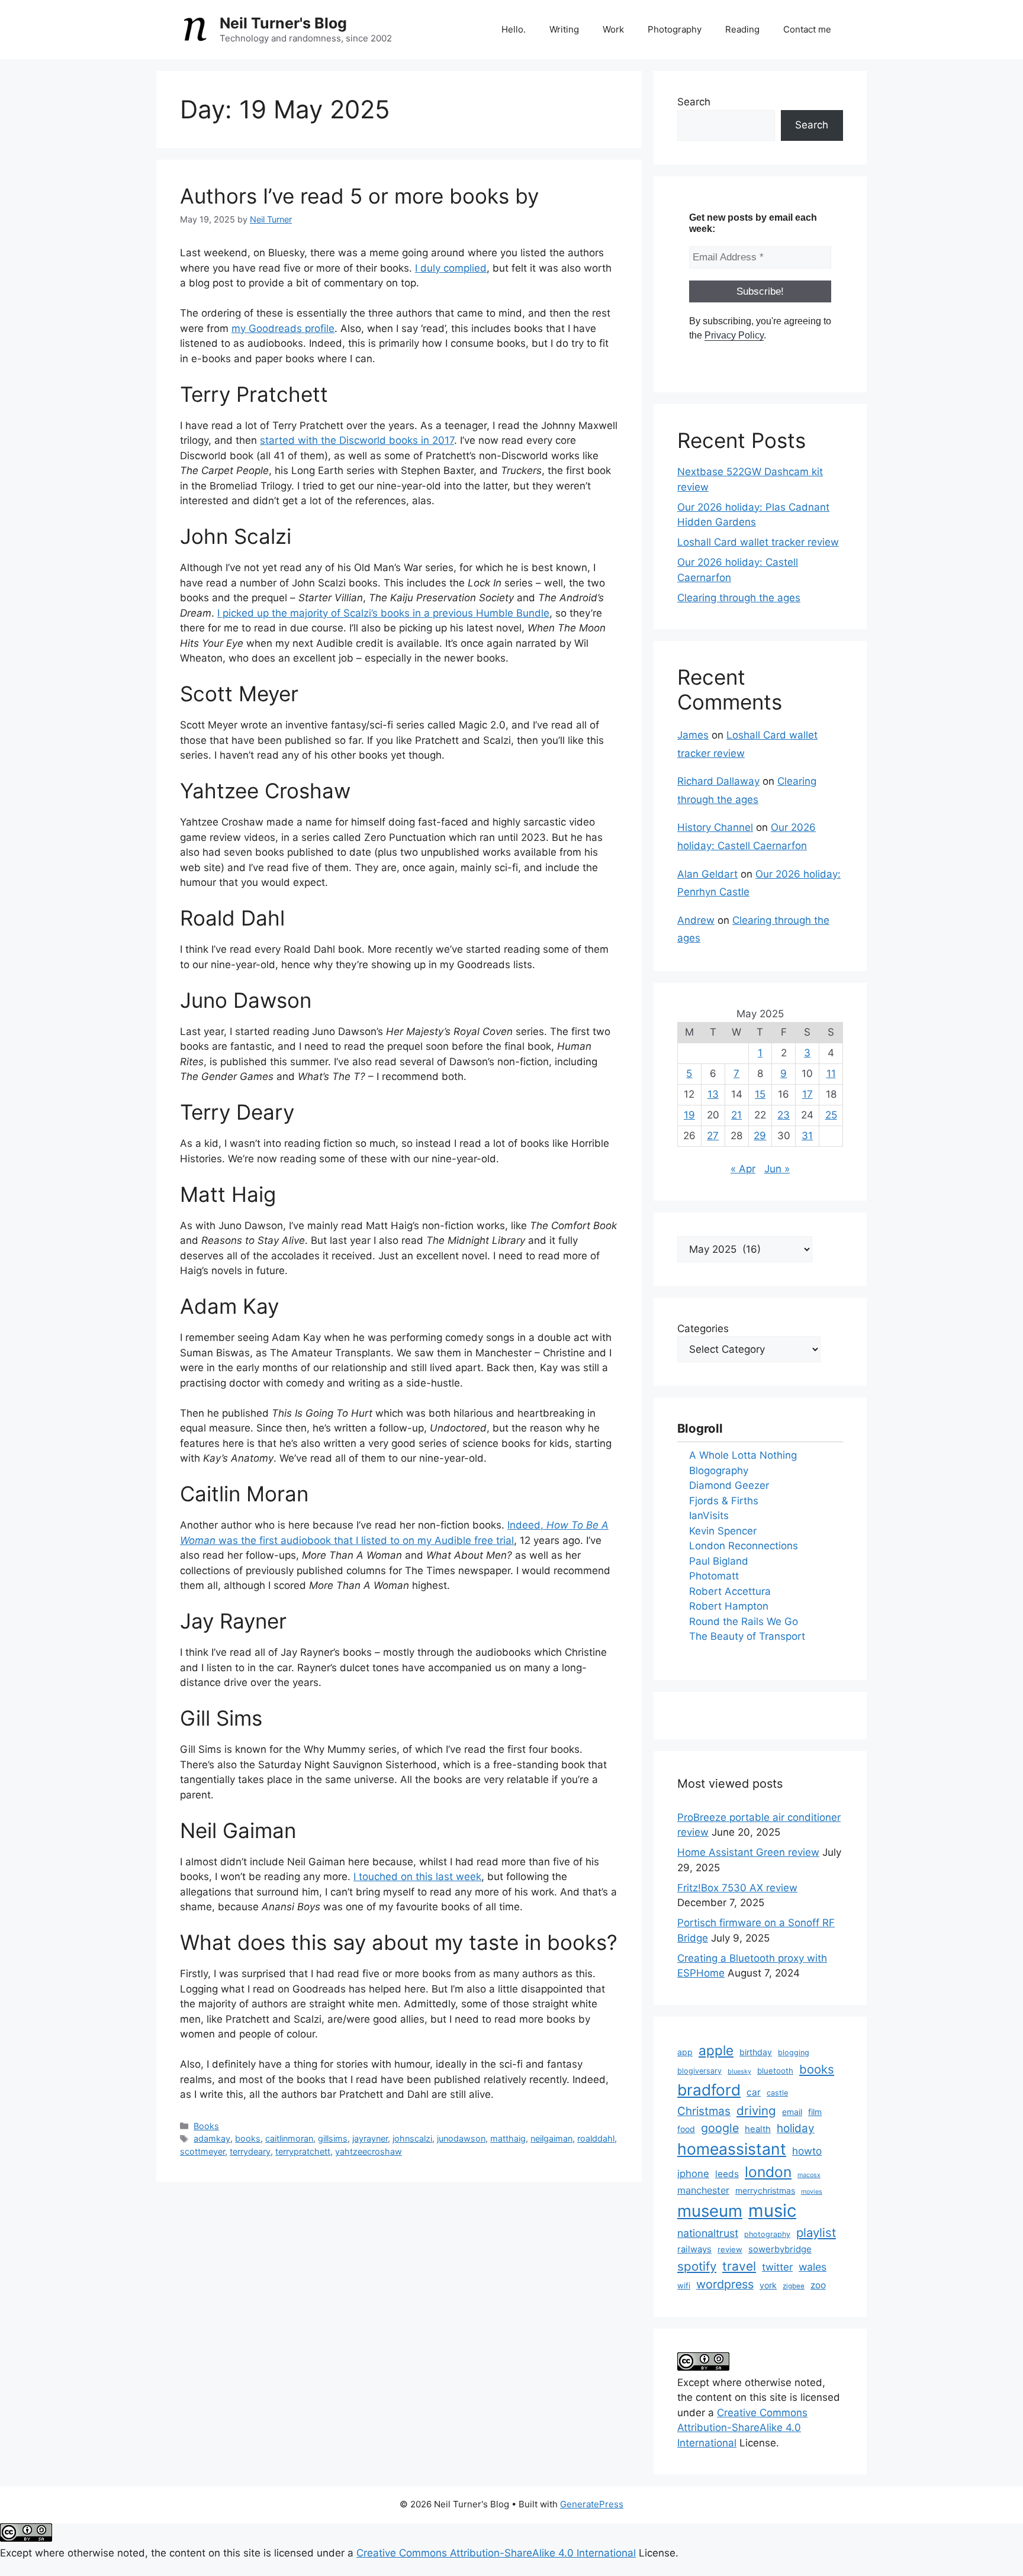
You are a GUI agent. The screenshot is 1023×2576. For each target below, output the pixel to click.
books (248, 2138)
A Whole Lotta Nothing (743, 1455)
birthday (756, 2052)
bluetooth (775, 2071)
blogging (794, 2053)
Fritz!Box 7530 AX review (737, 1888)
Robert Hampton (729, 1606)
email (792, 2112)
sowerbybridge (780, 2249)
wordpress (725, 2284)
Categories (703, 1329)
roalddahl (596, 2138)
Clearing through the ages (739, 598)
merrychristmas (765, 2190)
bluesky (739, 2072)
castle (777, 2093)
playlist (816, 2232)
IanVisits (709, 1516)
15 (760, 1094)
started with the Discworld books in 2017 (357, 440)
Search (694, 102)
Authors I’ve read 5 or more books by (359, 196)
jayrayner (370, 2138)
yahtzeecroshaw (369, 2151)
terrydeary (250, 2151)
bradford (709, 2090)
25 (831, 1115)
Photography (675, 29)
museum (710, 2211)
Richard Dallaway (718, 781)
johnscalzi (412, 2138)
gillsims (333, 2138)
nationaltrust (708, 2233)
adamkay (212, 2138)
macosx (809, 2175)
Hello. (514, 29)
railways (694, 2249)
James (693, 735)
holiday (796, 2128)
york (768, 2285)
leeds (727, 2174)
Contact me (807, 29)
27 (713, 1136)
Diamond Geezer (729, 1485)
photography (767, 2234)
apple (716, 2050)
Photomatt (714, 1576)
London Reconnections (744, 1546)
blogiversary (699, 2071)
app (685, 2052)
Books (206, 2126)
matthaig (508, 2138)
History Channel (715, 827)
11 (831, 1073)
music (772, 2211)
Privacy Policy (734, 335)
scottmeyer (202, 2151)
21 (736, 1115)
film (815, 2112)
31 (807, 1136)
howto (807, 2151)
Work (613, 29)
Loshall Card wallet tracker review (758, 542)
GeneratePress (592, 2504)
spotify (697, 2266)
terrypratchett (303, 2151)
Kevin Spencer (723, 1531)
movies (812, 2192)
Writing (564, 29)
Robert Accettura (730, 1591)
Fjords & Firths (724, 1501)
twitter (777, 2267)
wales (813, 2267)
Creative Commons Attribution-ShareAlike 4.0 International (742, 2428)
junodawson (461, 2138)
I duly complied (451, 268)
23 (784, 1115)
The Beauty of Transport (747, 1636)
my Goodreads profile (283, 328)
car (754, 2092)
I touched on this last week (417, 1877)
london (768, 2172)
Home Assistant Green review (748, 1852)
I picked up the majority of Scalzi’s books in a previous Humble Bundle (383, 613)
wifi (684, 2285)
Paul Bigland (719, 1561)
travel (739, 2266)
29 (760, 1136)
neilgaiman (551, 2138)
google (720, 2128)
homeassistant (732, 2149)
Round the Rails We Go (744, 1621)
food (686, 2129)
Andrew (696, 920)
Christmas (704, 2111)
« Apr (743, 1169)
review (730, 2249)
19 (689, 1115)
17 (808, 1094)
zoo (818, 2285)
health (758, 2129)
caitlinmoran (289, 2138)
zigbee (794, 2286)
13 (713, 1094)
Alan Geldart (707, 874)
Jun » (777, 1169)
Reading (742, 29)
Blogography (719, 1471)
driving (756, 2111)
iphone (693, 2174)
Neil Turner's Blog (283, 23)
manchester (703, 2190)
